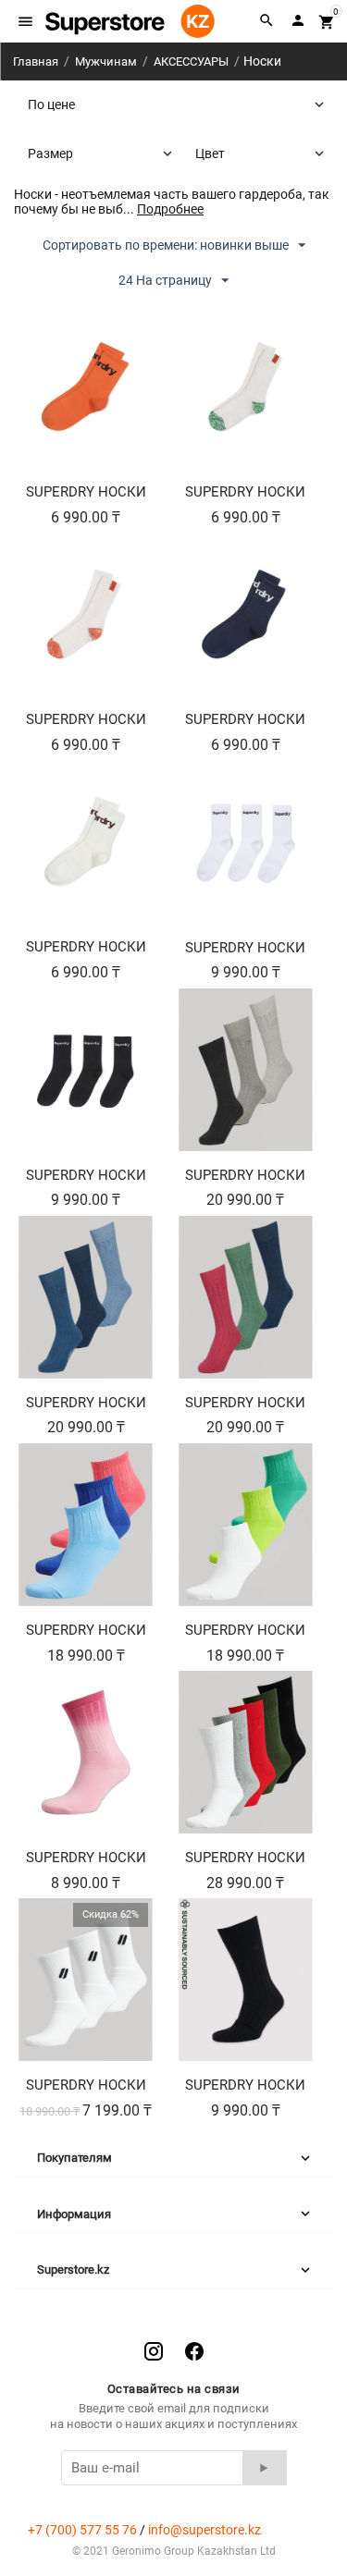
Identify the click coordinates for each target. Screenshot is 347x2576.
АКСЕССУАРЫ (191, 61)
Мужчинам (106, 61)
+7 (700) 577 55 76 (82, 2530)
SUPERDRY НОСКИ (86, 492)
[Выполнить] (265, 2468)
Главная (36, 61)
